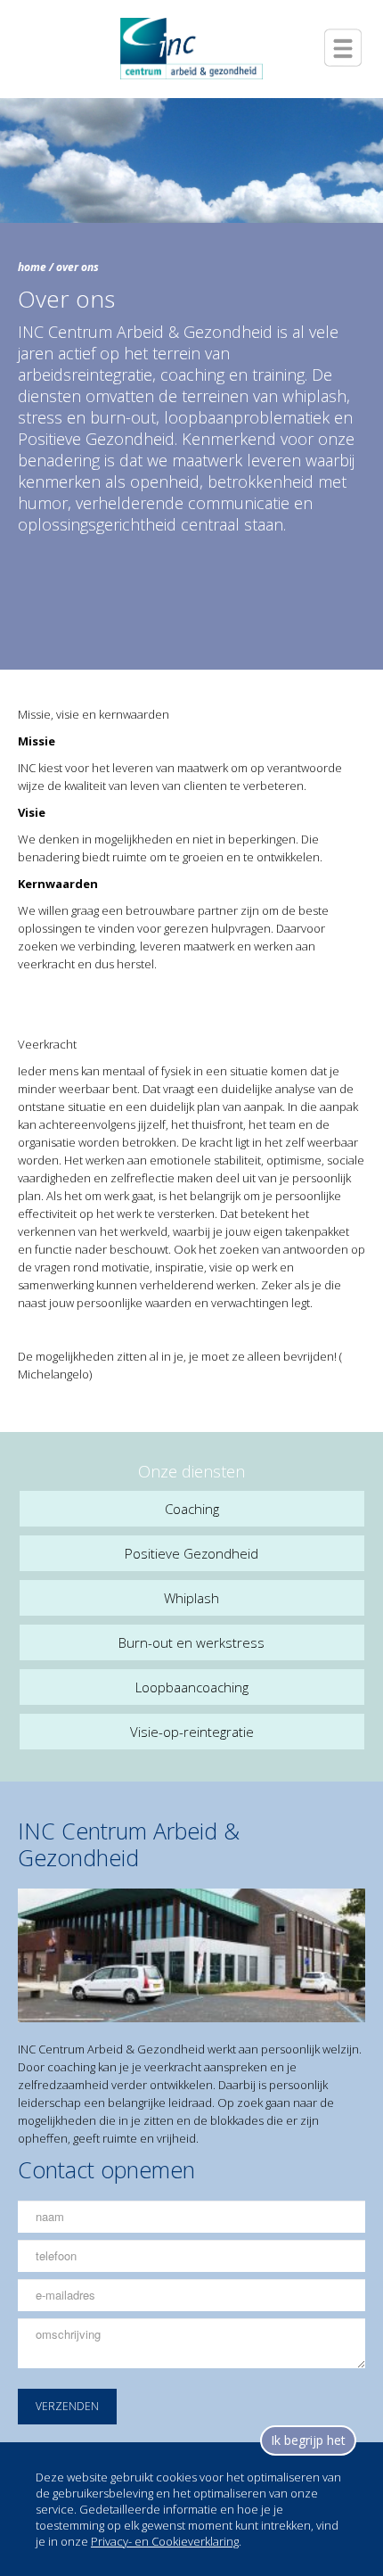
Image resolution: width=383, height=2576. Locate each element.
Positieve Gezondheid (191, 1553)
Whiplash (191, 1598)
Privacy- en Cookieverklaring (165, 2541)
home (32, 267)
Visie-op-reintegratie (192, 1732)
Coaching (192, 1509)
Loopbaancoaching (192, 1687)
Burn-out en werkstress (191, 1642)
